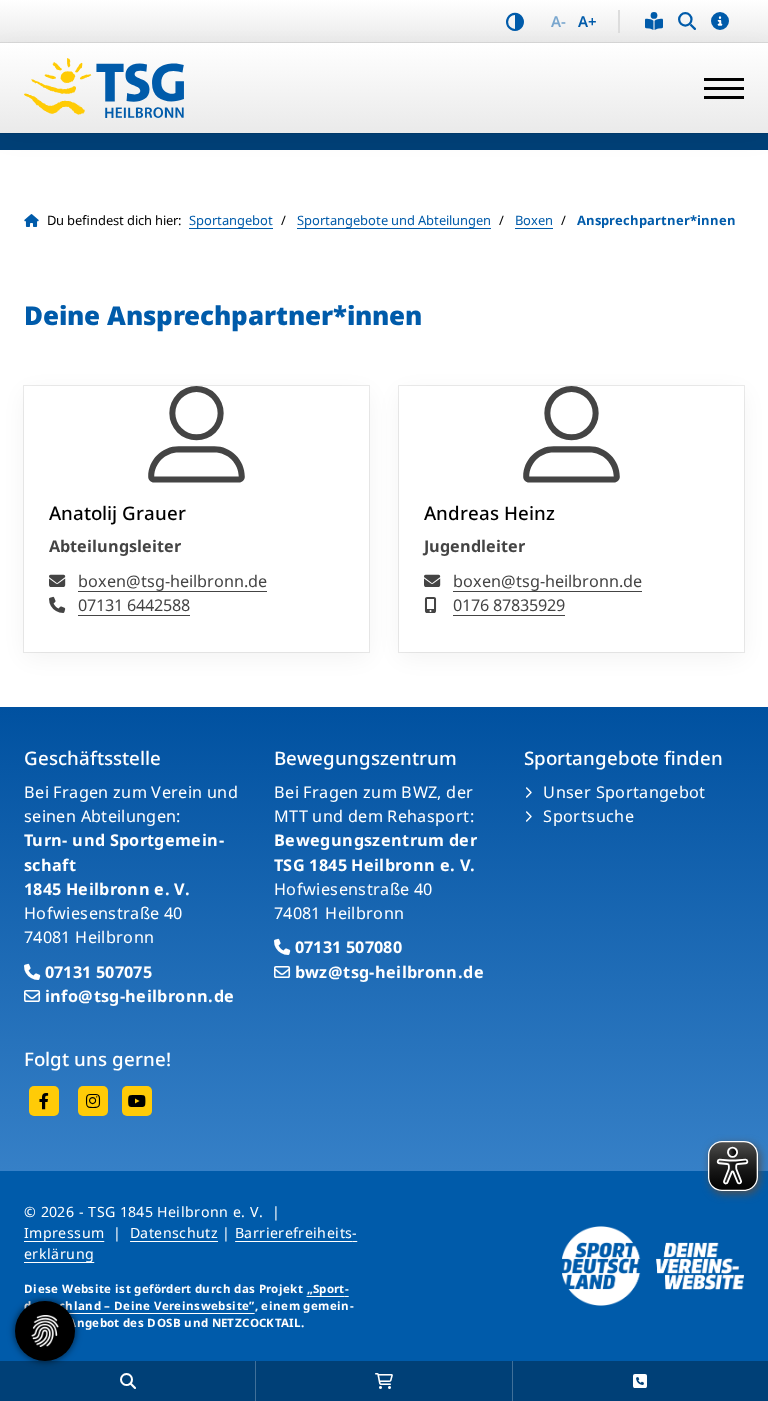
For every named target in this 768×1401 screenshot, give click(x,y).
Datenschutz (174, 1232)
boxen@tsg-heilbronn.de (172, 581)
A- (558, 21)
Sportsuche (588, 816)
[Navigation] (716, 87)
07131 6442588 (134, 605)
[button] (720, 21)
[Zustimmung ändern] (45, 1331)
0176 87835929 (509, 605)
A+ (587, 21)
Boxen (534, 220)
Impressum (64, 1232)
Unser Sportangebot (624, 792)
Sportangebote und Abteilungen (394, 220)
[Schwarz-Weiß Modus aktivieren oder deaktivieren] (515, 21)
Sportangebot (231, 220)
